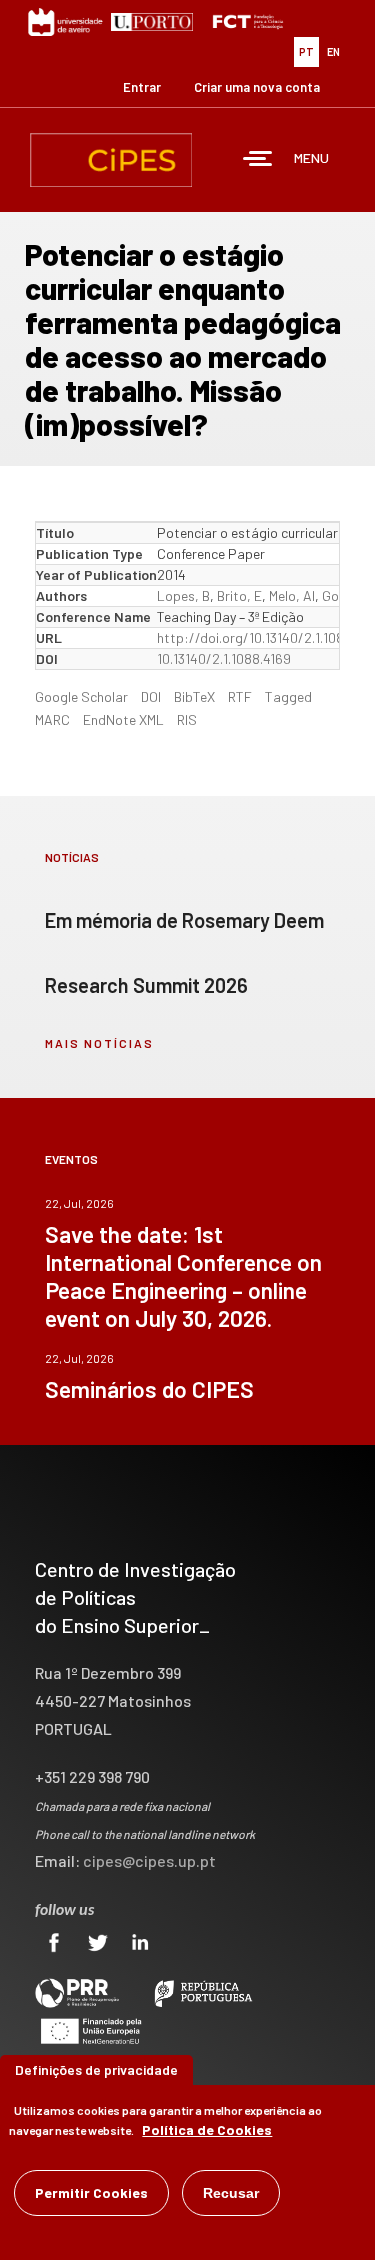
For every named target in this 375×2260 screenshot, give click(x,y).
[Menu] (258, 160)
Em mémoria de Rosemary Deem (184, 920)
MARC (52, 719)
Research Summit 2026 (146, 985)
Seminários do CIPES (149, 1389)
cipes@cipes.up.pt (149, 1860)
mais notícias (99, 1043)
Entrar (142, 87)
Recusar (231, 2193)
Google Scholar (81, 696)
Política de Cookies (207, 2129)
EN (333, 51)
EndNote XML (123, 719)
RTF (240, 696)
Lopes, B (183, 595)
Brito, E (239, 595)
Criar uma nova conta (257, 87)
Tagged (288, 696)
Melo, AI (292, 595)
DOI (151, 696)
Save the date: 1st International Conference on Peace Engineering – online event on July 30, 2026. (183, 1276)
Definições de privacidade (96, 2069)
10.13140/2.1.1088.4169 (224, 658)
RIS (187, 719)
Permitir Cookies (91, 2192)
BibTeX (194, 696)
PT (306, 51)
